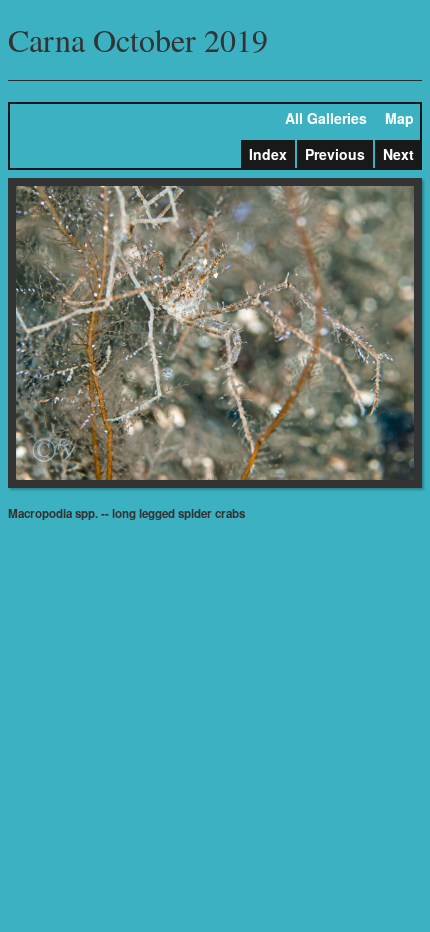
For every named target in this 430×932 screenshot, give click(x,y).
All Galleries (326, 118)
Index (268, 154)
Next (398, 154)
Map (399, 118)
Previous (335, 154)
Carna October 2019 (138, 40)
